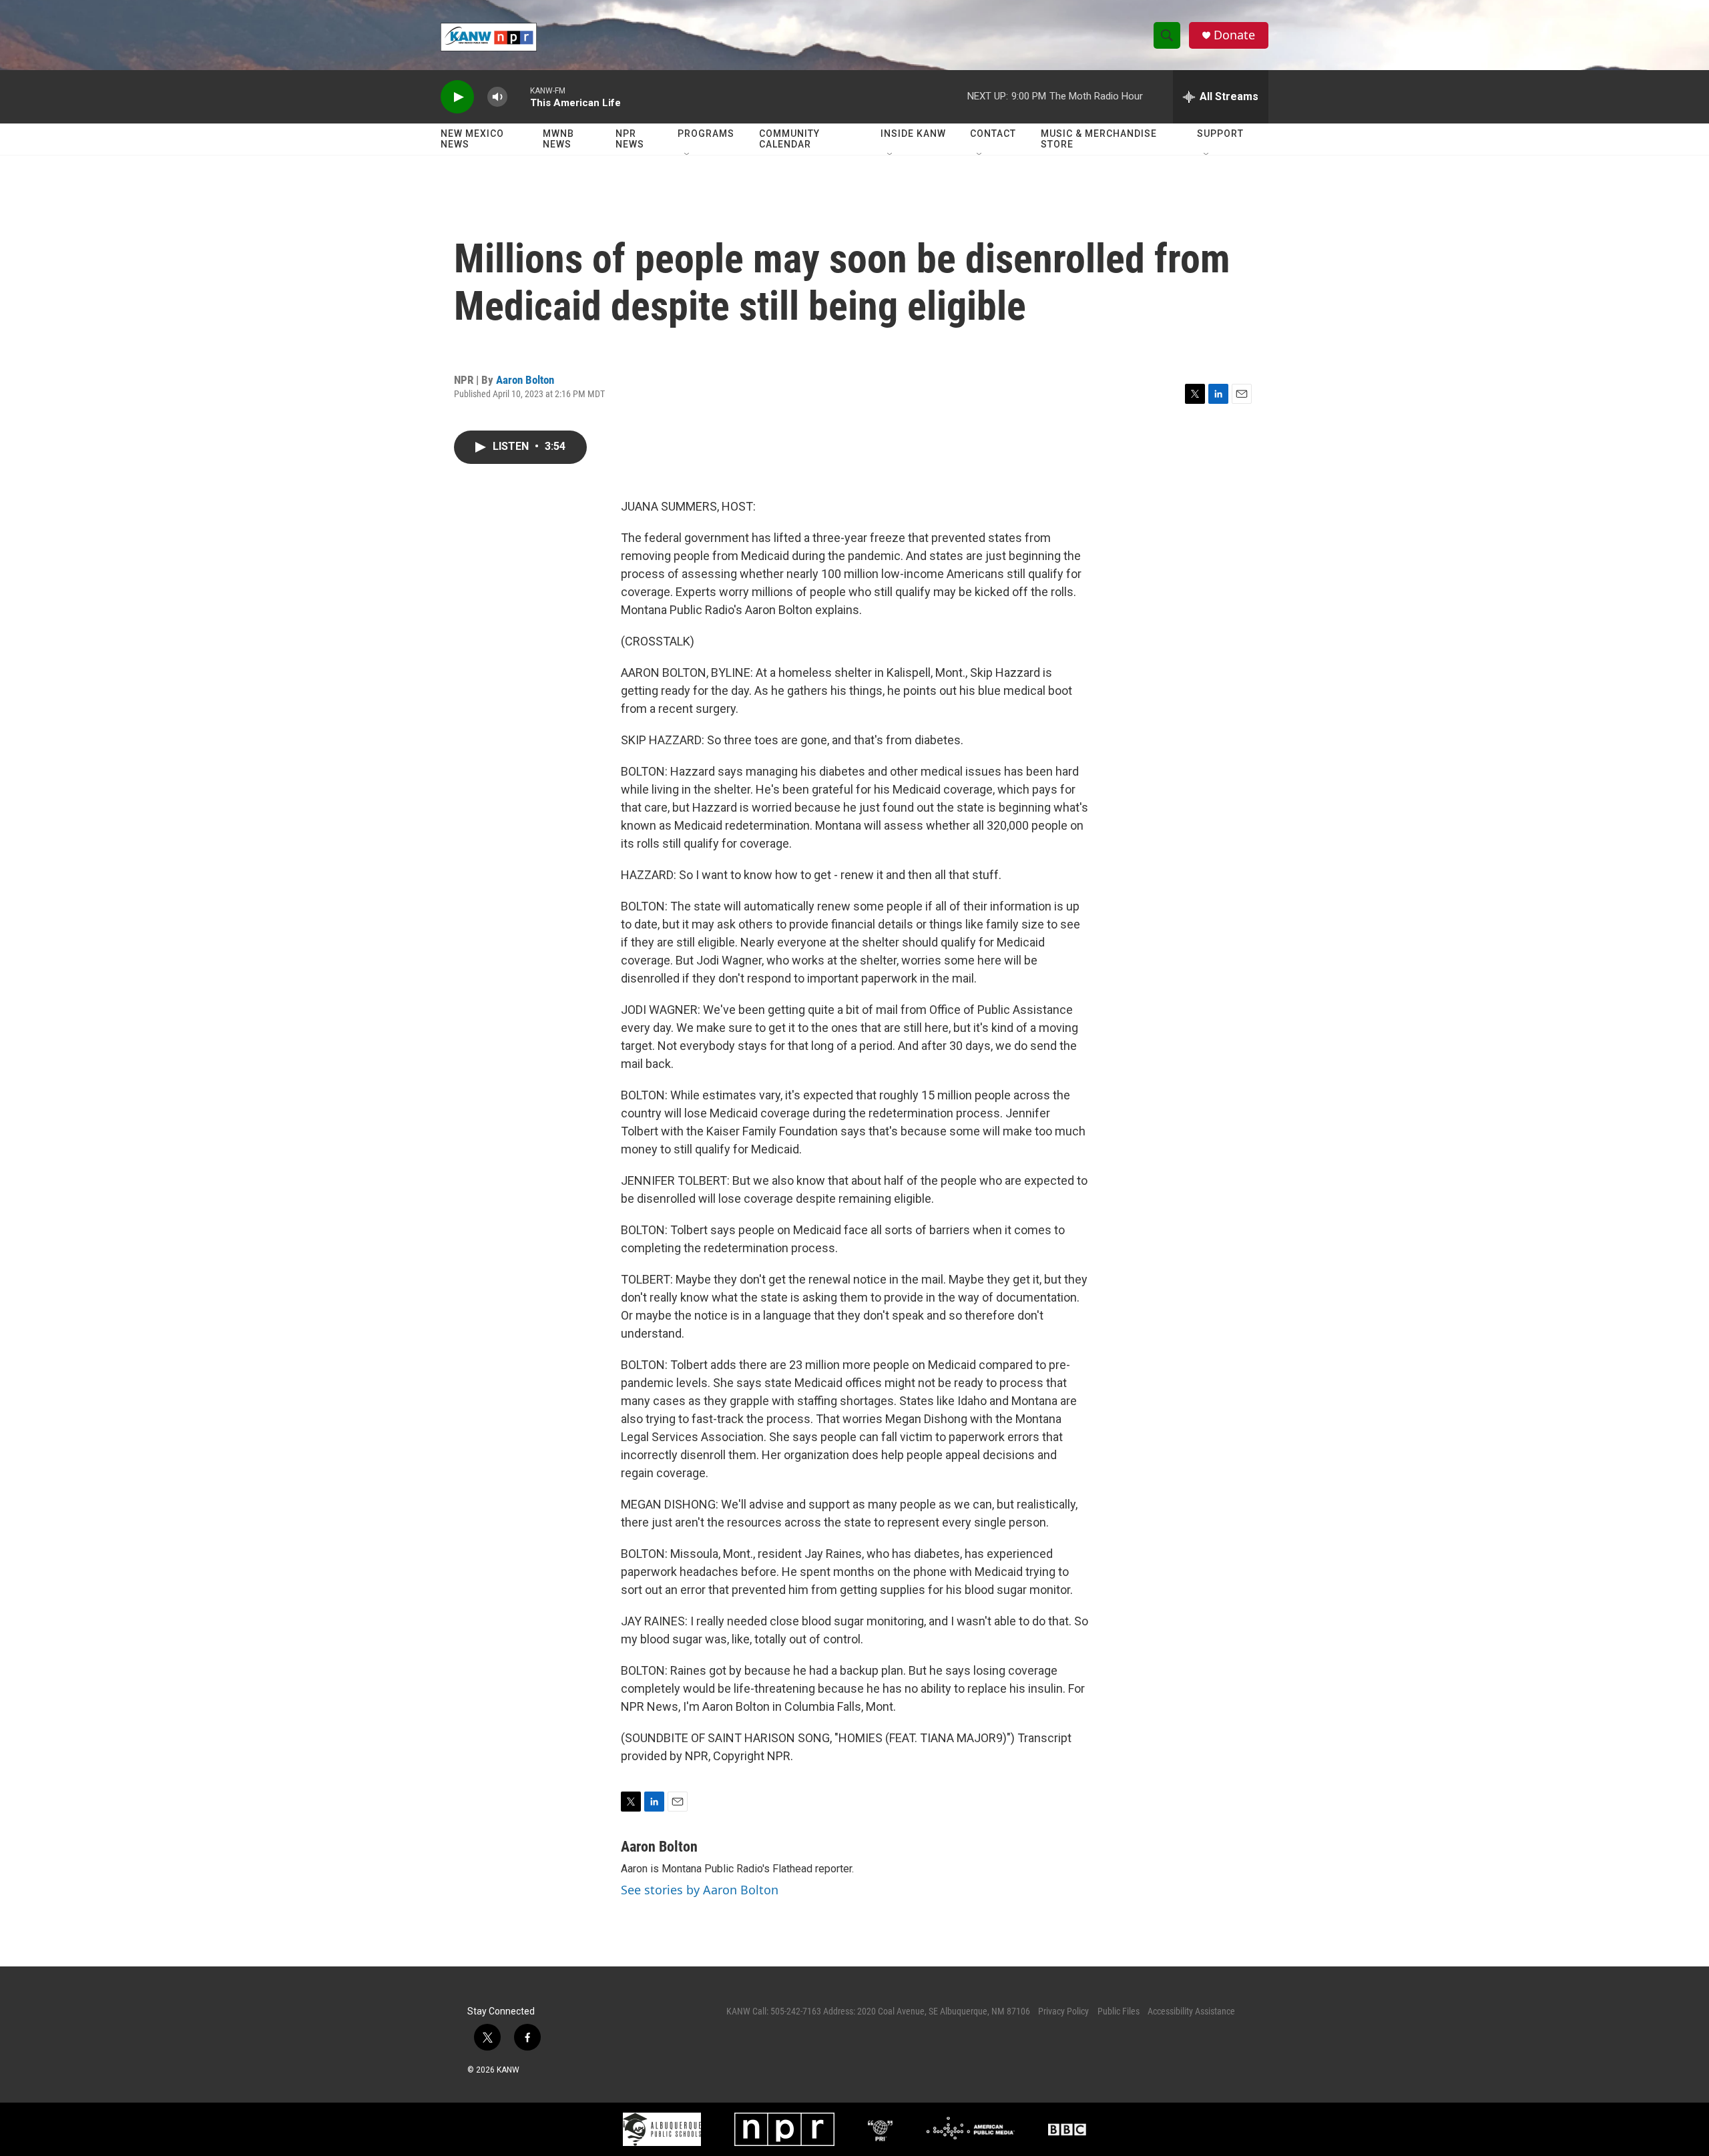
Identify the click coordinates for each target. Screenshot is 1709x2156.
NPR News (630, 139)
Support (1220, 133)
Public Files (1119, 2011)
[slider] (519, 96)
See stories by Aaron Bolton (700, 1890)
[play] (457, 97)
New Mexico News (472, 139)
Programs (706, 133)
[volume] (497, 97)
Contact (993, 133)
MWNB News (558, 139)
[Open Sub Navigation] (688, 155)
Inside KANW (913, 133)
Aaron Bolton (525, 380)
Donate (1234, 35)
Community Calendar (789, 139)
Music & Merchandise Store (1099, 139)
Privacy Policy (1063, 2011)
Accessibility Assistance (1191, 2011)
